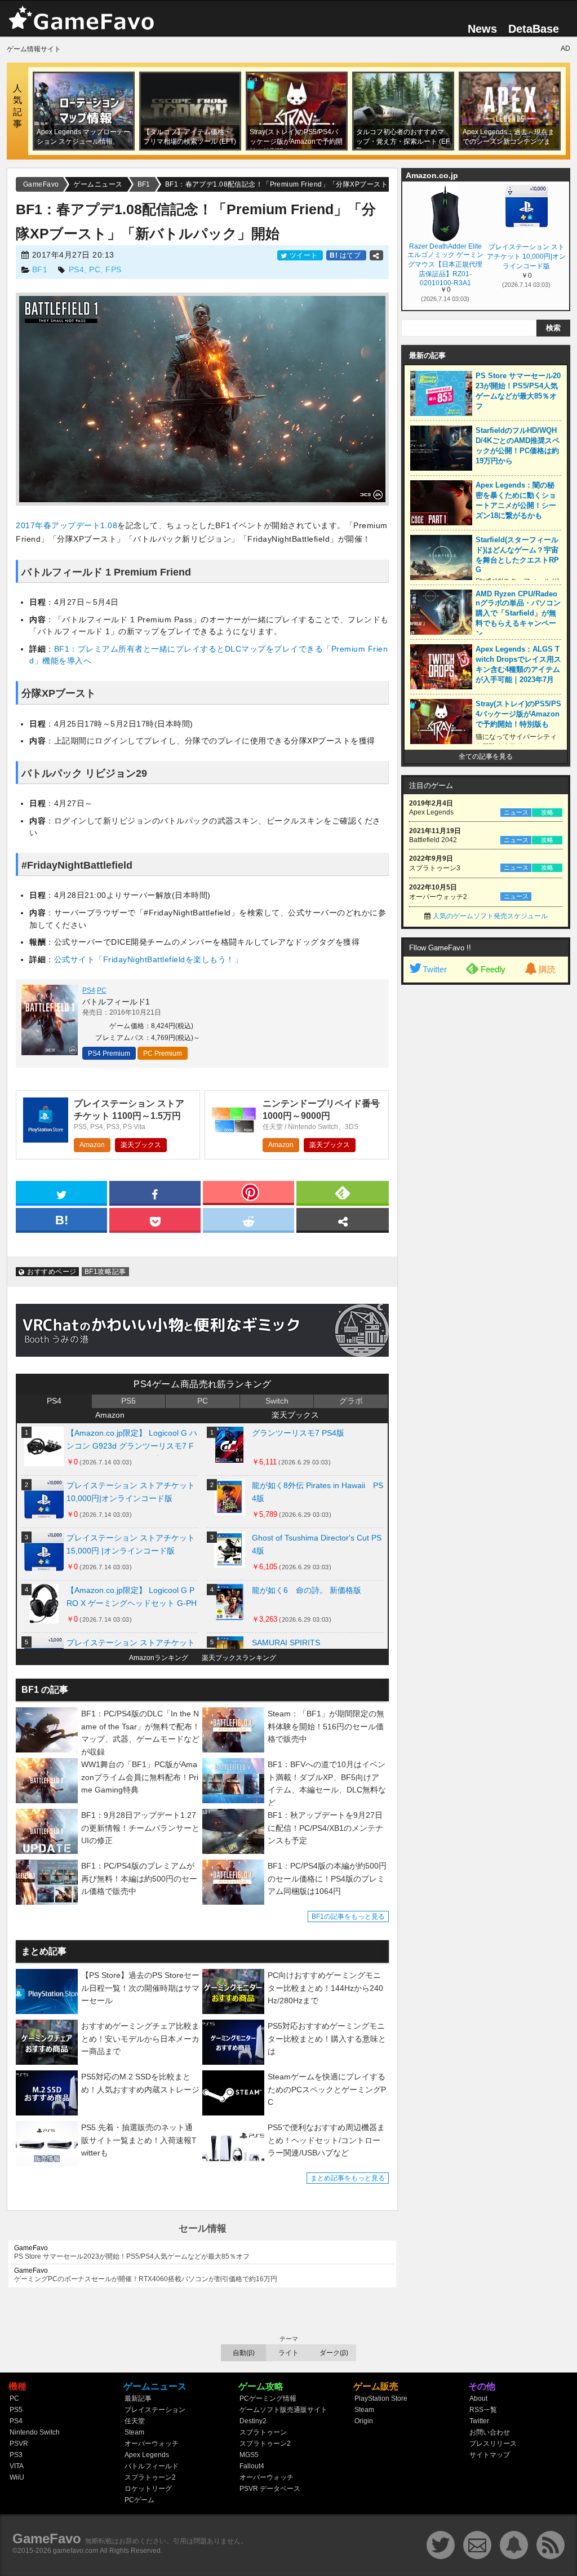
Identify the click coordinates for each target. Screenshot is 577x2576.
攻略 (547, 812)
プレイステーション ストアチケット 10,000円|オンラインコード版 (131, 1492)
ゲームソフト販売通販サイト (283, 2410)
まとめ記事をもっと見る (348, 2178)
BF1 (40, 269)
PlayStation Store (381, 2398)
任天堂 (135, 2421)
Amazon (92, 1145)
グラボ (351, 1401)
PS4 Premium (109, 1054)
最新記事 (138, 2398)
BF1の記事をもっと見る (348, 1916)
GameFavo (47, 2539)
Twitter (435, 969)
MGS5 (249, 2455)
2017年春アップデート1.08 (66, 525)
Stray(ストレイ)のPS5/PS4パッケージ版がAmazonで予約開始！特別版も (518, 714)
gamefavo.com (76, 2551)
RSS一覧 (483, 2410)
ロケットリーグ (148, 2489)
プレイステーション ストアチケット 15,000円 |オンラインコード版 (131, 1544)
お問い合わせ (490, 2432)
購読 (547, 969)
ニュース (516, 812)
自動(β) (244, 2353)
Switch (277, 1401)
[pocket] (155, 1219)
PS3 (16, 2455)
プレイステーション (155, 2410)
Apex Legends (147, 2455)
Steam (134, 2432)
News (482, 29)
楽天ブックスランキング (239, 1658)
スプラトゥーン (263, 2432)
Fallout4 (252, 2466)
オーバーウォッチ (152, 2444)
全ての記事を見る (486, 756)
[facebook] (155, 1192)
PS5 (128, 1401)
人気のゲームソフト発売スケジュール (490, 916)
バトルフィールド (152, 2466)
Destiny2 (253, 2421)
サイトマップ (490, 2455)
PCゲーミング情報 (268, 2398)
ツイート (303, 255)
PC (95, 269)
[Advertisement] (486, 1162)
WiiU (17, 2477)
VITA (17, 2466)
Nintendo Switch (35, 2432)
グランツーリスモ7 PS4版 (298, 1433)
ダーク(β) (334, 2353)
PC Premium (163, 1054)
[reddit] (248, 1219)
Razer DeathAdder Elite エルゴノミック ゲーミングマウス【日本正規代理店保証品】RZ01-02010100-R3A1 (445, 264)
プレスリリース (493, 2444)
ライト (288, 2353)
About (478, 2398)
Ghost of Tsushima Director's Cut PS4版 (317, 1544)
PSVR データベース (270, 2489)
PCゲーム (139, 2500)
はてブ (346, 255)
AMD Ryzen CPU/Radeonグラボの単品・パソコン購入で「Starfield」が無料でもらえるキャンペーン (518, 614)
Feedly (493, 969)
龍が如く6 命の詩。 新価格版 (307, 1590)
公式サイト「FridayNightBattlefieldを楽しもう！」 (148, 959)
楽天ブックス (141, 1145)
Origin (364, 2421)
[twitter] (61, 1192)
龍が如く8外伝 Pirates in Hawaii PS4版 (318, 1492)
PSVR (19, 2444)
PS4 (77, 269)
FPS (114, 269)
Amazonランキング (159, 1658)
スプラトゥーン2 (150, 2477)
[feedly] (343, 1192)
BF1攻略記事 (105, 1272)
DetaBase (534, 29)
